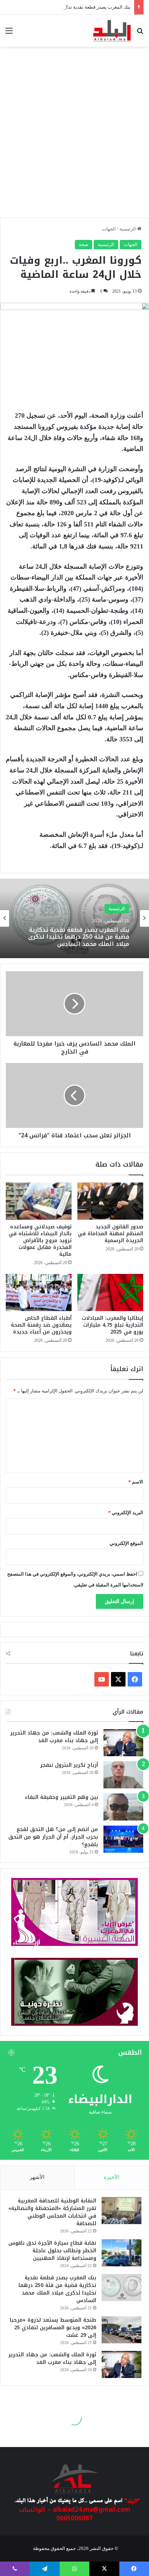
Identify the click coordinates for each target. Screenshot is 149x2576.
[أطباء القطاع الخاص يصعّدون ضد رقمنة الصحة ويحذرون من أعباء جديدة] (39, 1293)
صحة (84, 244)
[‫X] (118, 1679)
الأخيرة (112, 2177)
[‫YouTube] (102, 1679)
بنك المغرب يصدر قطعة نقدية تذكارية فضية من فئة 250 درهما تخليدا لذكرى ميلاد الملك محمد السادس (57, 2289)
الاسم (136, 1482)
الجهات (109, 229)
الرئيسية (128, 229)
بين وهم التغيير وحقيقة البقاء (61, 1797)
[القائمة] (9, 33)
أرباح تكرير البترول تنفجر (69, 1765)
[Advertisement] (74, 136)
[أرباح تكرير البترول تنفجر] (123, 1775)
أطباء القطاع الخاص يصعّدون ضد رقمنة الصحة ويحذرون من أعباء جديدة (41, 1325)
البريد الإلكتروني (126, 1513)
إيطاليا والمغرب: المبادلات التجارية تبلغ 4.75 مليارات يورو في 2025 (112, 1325)
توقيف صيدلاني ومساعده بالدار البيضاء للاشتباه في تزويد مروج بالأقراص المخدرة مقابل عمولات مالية (40, 1240)
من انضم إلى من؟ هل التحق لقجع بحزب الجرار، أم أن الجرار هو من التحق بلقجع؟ (53, 1837)
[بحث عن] (140, 33)
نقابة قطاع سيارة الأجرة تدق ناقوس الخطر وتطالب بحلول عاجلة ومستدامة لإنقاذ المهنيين (52, 2251)
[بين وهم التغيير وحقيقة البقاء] (123, 1807)
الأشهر (37, 2177)
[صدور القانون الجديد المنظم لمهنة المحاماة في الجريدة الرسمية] (110, 1201)
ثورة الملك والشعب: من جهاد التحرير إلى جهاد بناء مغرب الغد (54, 1737)
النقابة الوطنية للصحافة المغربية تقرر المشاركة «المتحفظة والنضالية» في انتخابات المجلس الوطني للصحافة (52, 2212)
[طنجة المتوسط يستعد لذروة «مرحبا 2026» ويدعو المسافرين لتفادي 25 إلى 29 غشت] (122, 2330)
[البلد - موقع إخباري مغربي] (112, 31)
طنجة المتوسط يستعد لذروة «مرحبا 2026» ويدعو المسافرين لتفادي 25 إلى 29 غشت (53, 2328)
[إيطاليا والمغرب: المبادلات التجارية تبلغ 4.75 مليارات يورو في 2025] (110, 1293)
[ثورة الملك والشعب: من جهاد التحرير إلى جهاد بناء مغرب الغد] (123, 1743)
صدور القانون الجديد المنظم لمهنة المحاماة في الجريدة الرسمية (110, 1234)
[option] (74, 918)
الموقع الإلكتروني (126, 1543)
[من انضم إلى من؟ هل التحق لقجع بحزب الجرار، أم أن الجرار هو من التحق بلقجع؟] (123, 1839)
